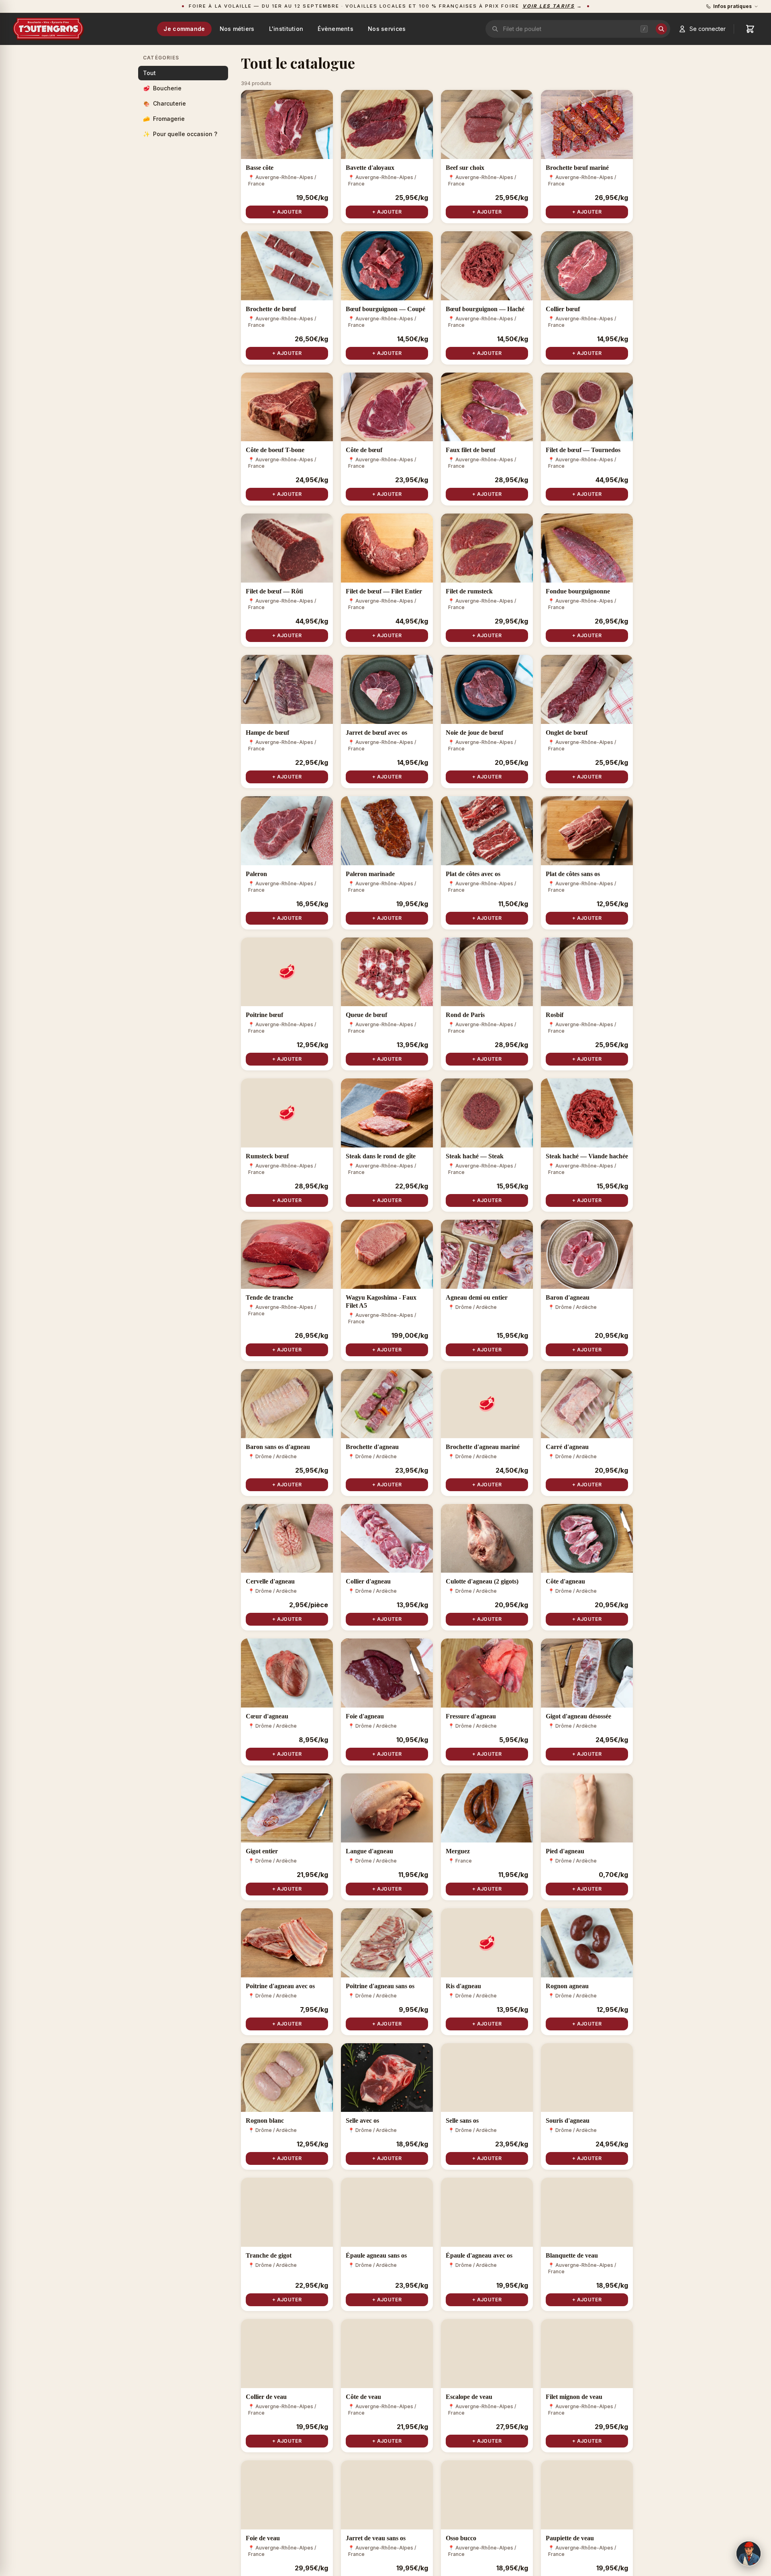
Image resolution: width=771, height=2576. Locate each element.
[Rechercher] (661, 29)
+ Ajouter (287, 212)
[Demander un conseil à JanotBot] (749, 2554)
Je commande (184, 29)
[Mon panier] (750, 29)
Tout (149, 73)
